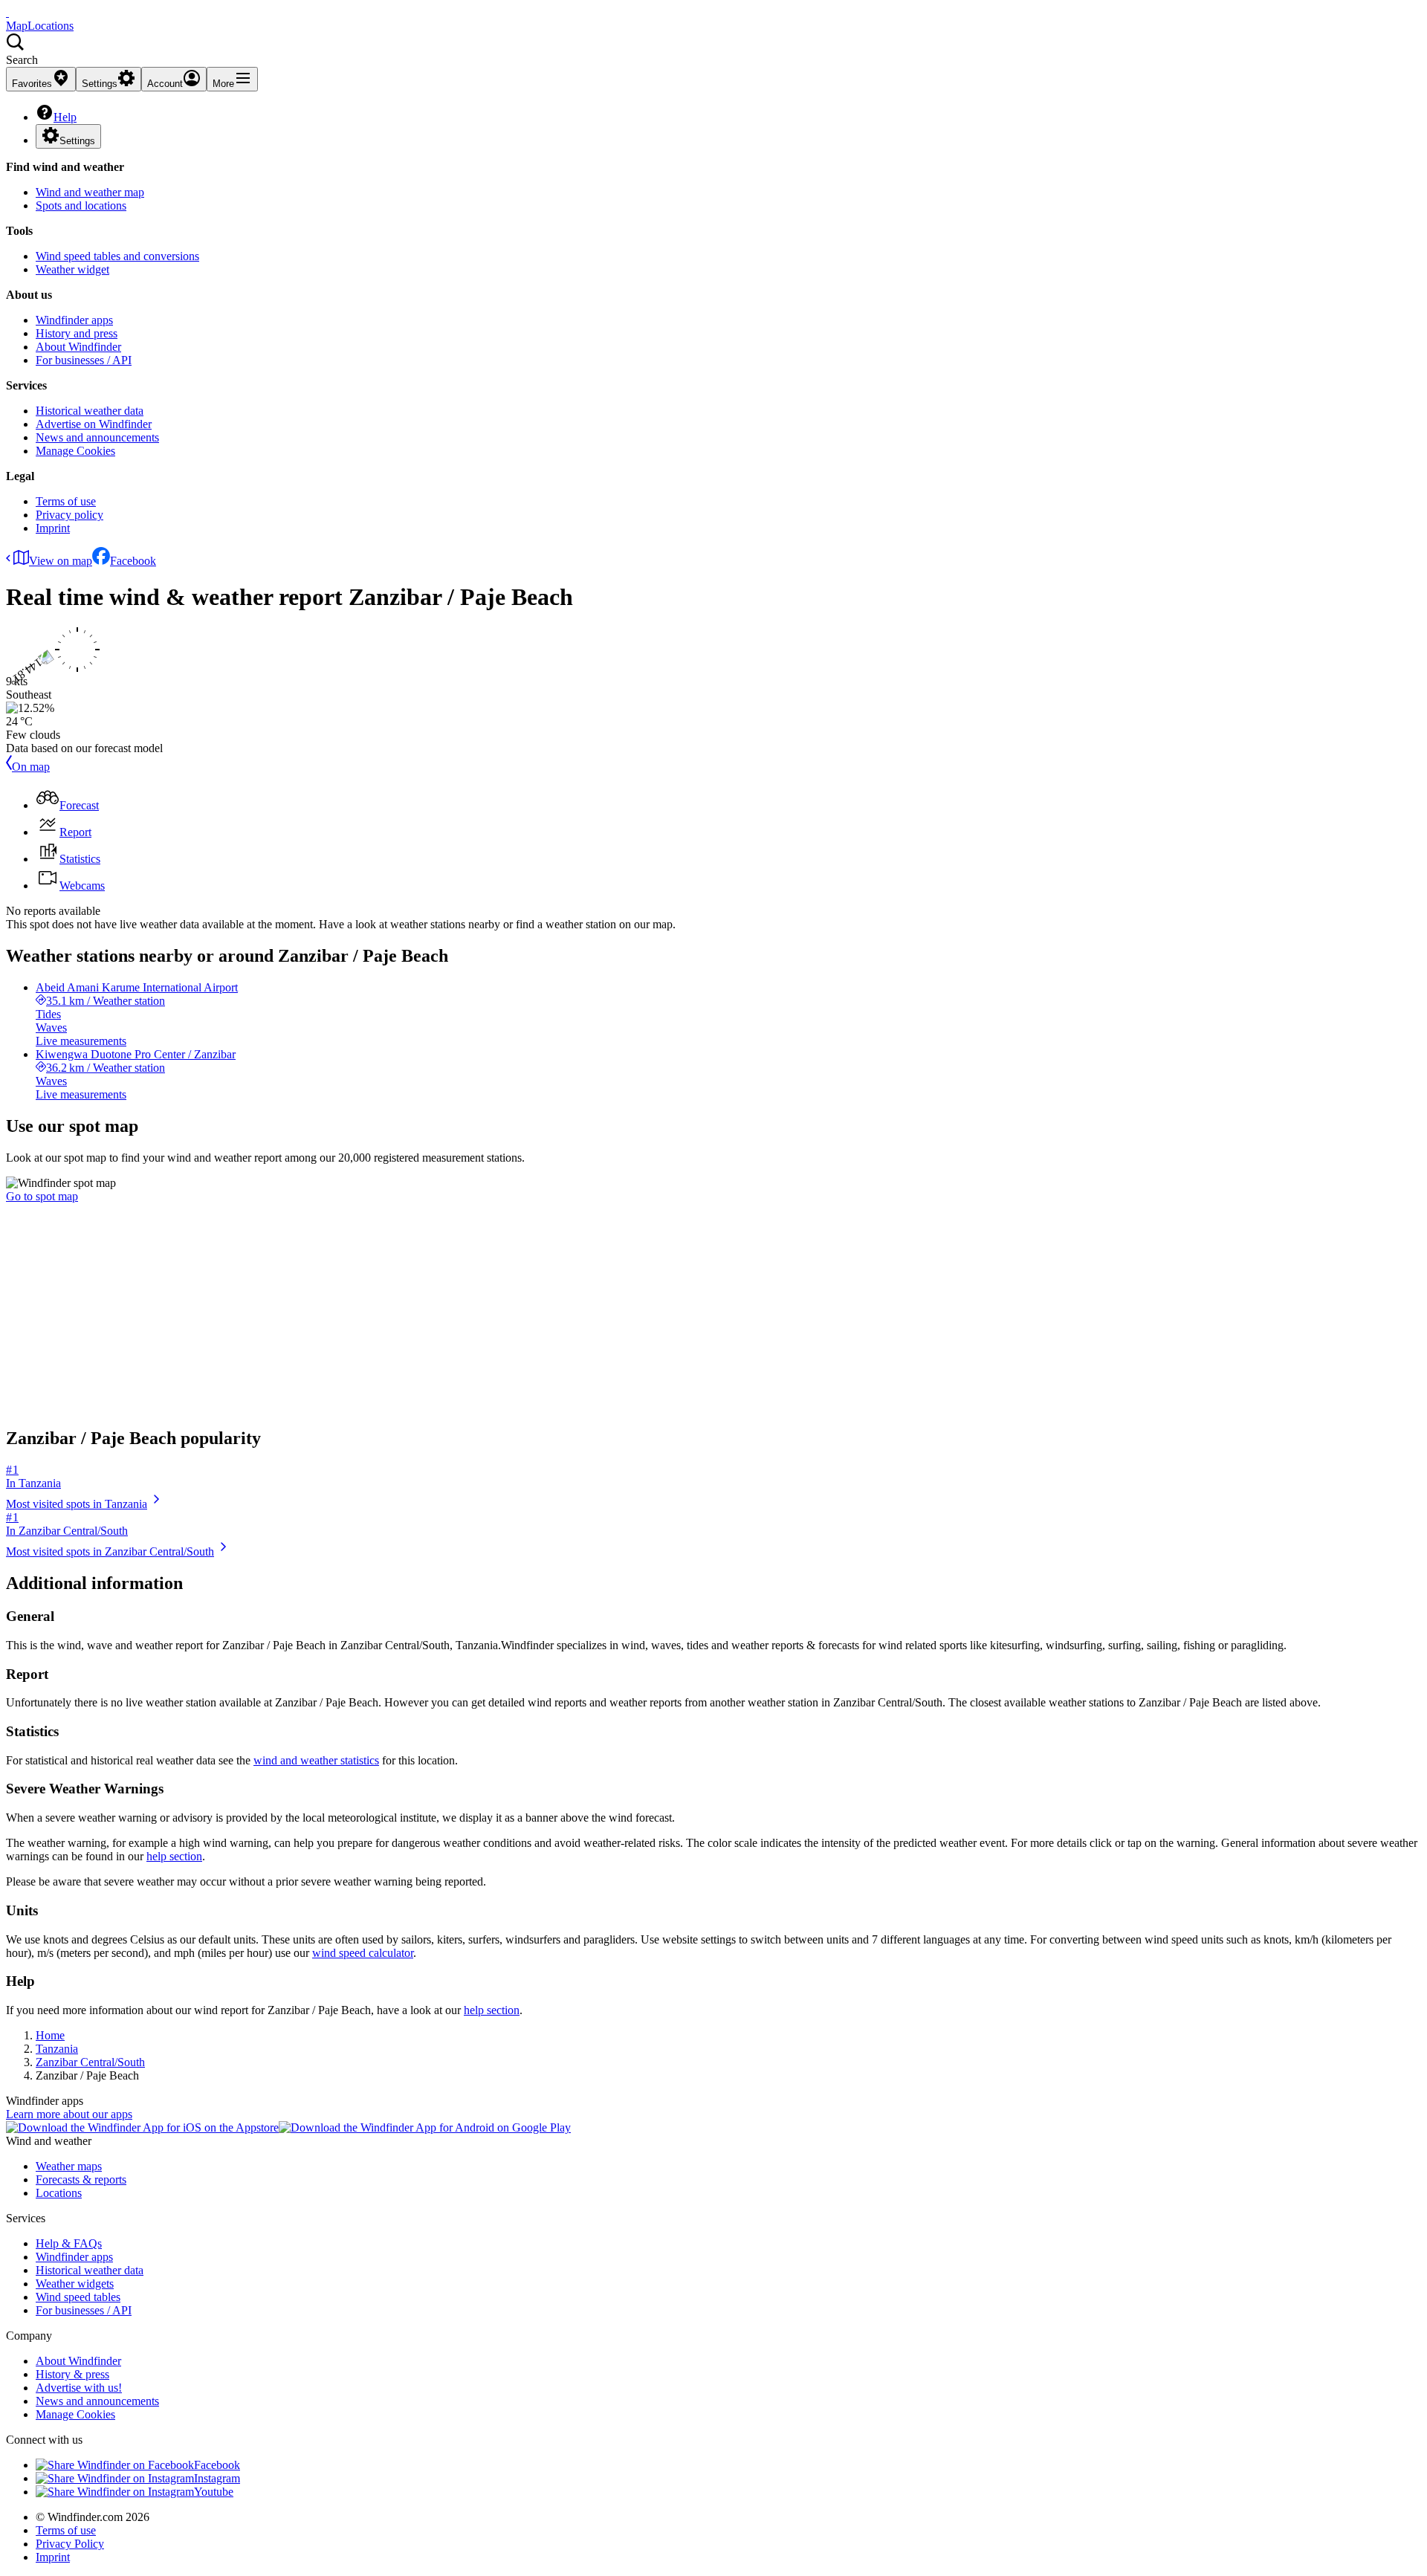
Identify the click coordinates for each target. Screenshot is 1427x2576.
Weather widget (72, 269)
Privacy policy (69, 515)
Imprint (53, 528)
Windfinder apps (74, 320)
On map (31, 767)
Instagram (217, 2478)
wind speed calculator (363, 1953)
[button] (713, 50)
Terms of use (66, 501)
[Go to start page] (7, 12)
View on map (61, 561)
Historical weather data (90, 411)
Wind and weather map (90, 192)
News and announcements (97, 437)
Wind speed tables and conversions (117, 256)
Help (65, 117)
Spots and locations (81, 206)
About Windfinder (78, 347)
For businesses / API (84, 360)
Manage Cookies (75, 451)
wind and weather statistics (316, 1760)
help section (174, 1856)
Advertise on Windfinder (94, 424)
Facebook (133, 561)
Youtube (214, 2492)
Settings (77, 141)
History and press (77, 333)
